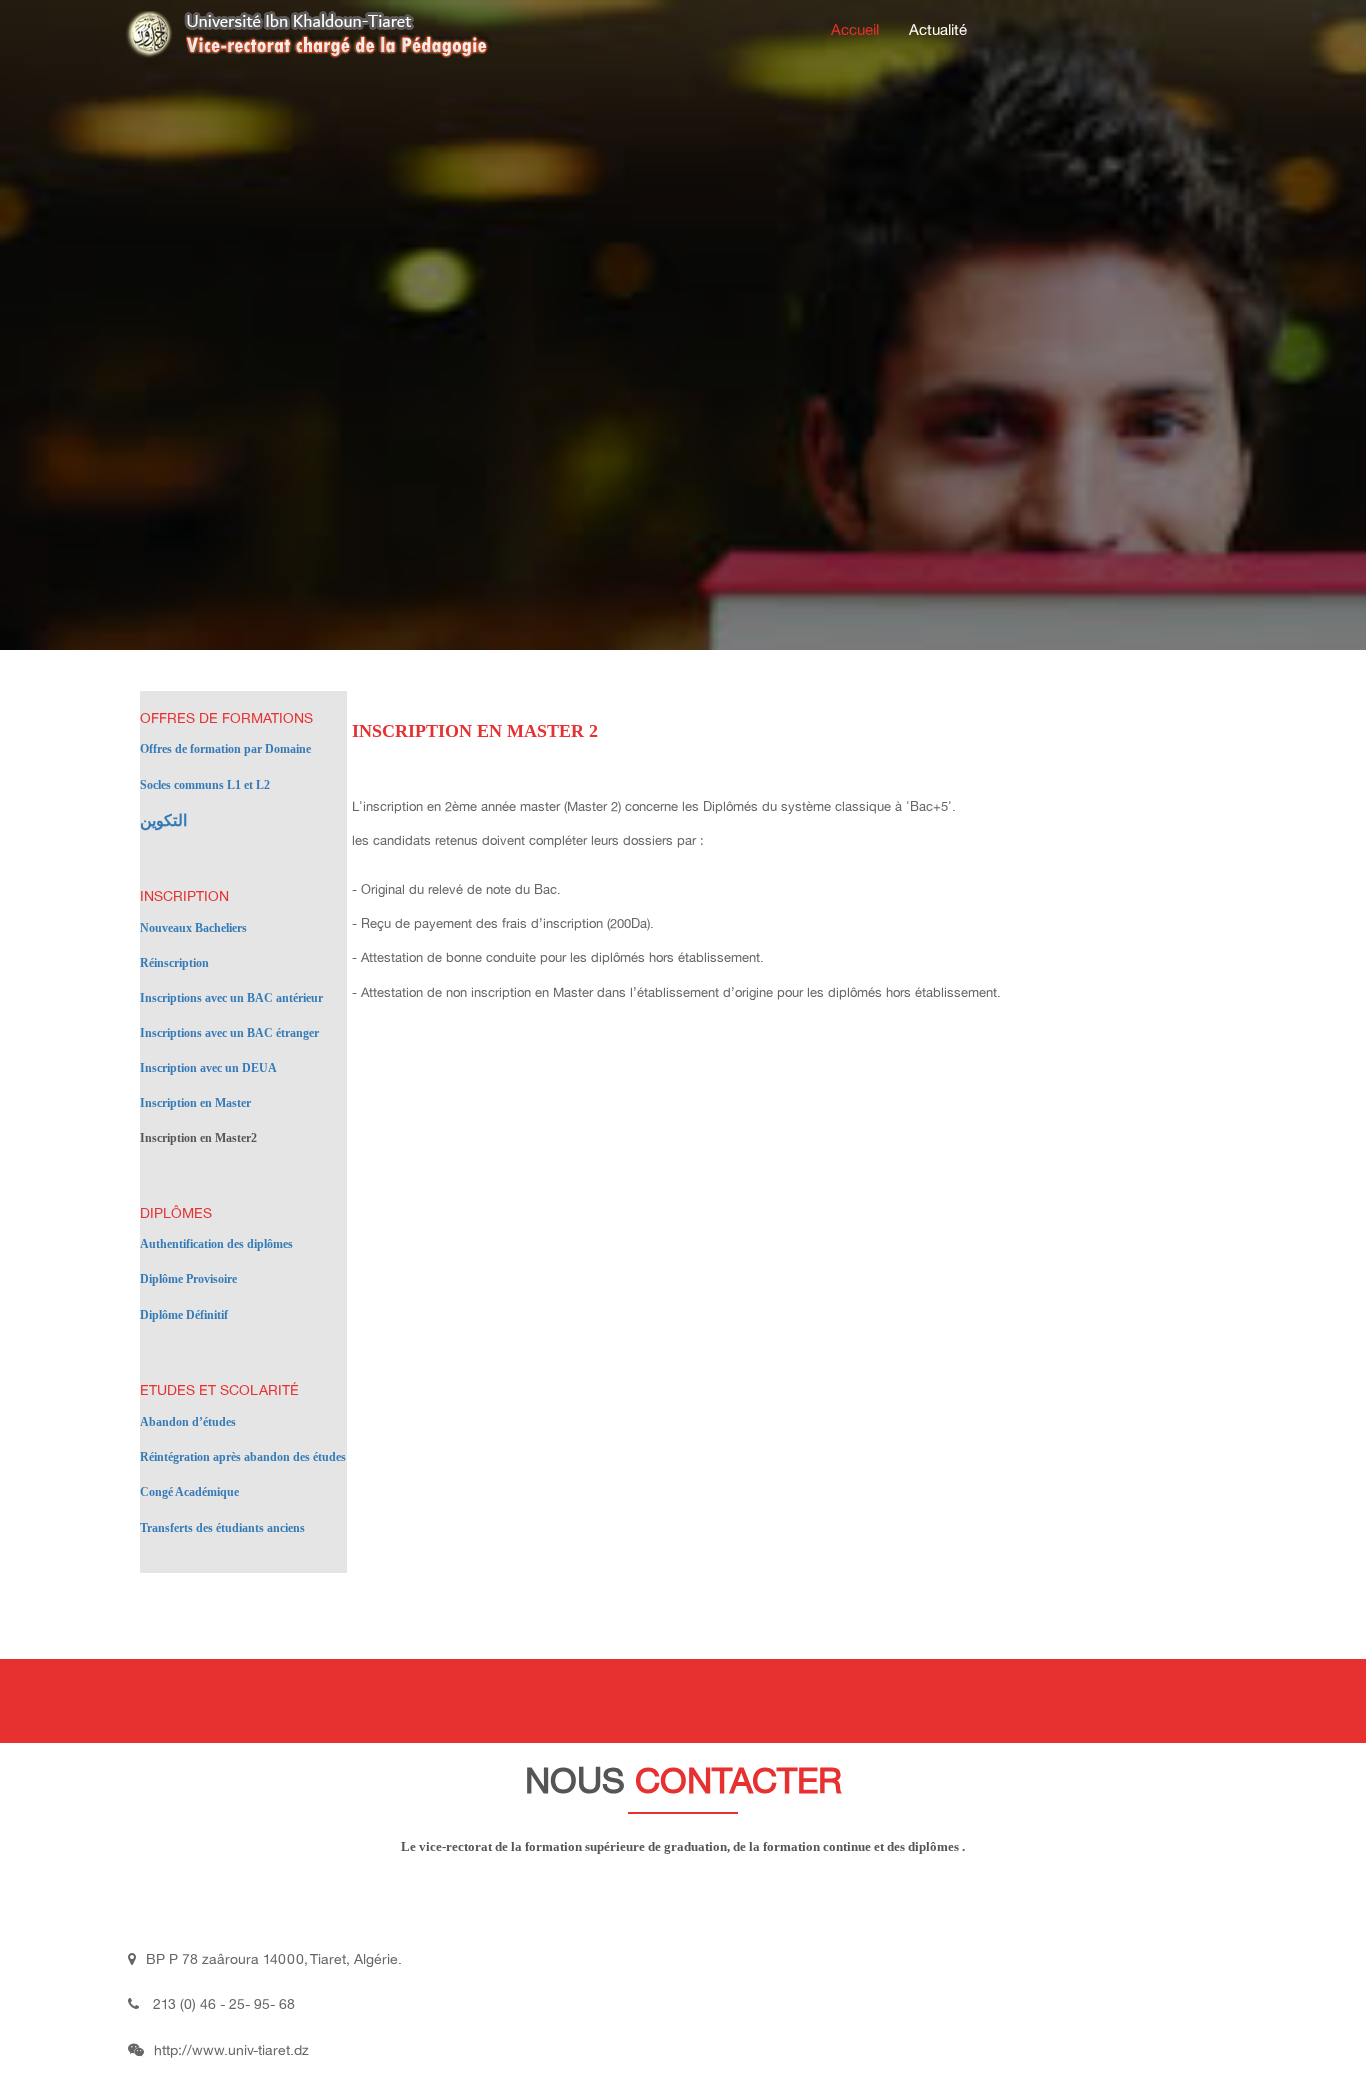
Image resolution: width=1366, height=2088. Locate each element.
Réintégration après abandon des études (243, 1457)
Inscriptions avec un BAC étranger (229, 1033)
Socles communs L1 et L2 (205, 785)
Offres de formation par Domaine (225, 749)
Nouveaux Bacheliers (193, 928)
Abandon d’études (188, 1422)
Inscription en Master (195, 1103)
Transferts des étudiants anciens (222, 1528)
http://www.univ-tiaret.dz (231, 2050)
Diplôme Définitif (184, 1315)
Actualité (938, 30)
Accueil (855, 30)
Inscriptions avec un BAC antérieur (231, 998)
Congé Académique (189, 1492)
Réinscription (174, 963)
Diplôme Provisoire (188, 1279)
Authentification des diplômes (216, 1244)
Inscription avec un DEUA (208, 1068)
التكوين (163, 820)
